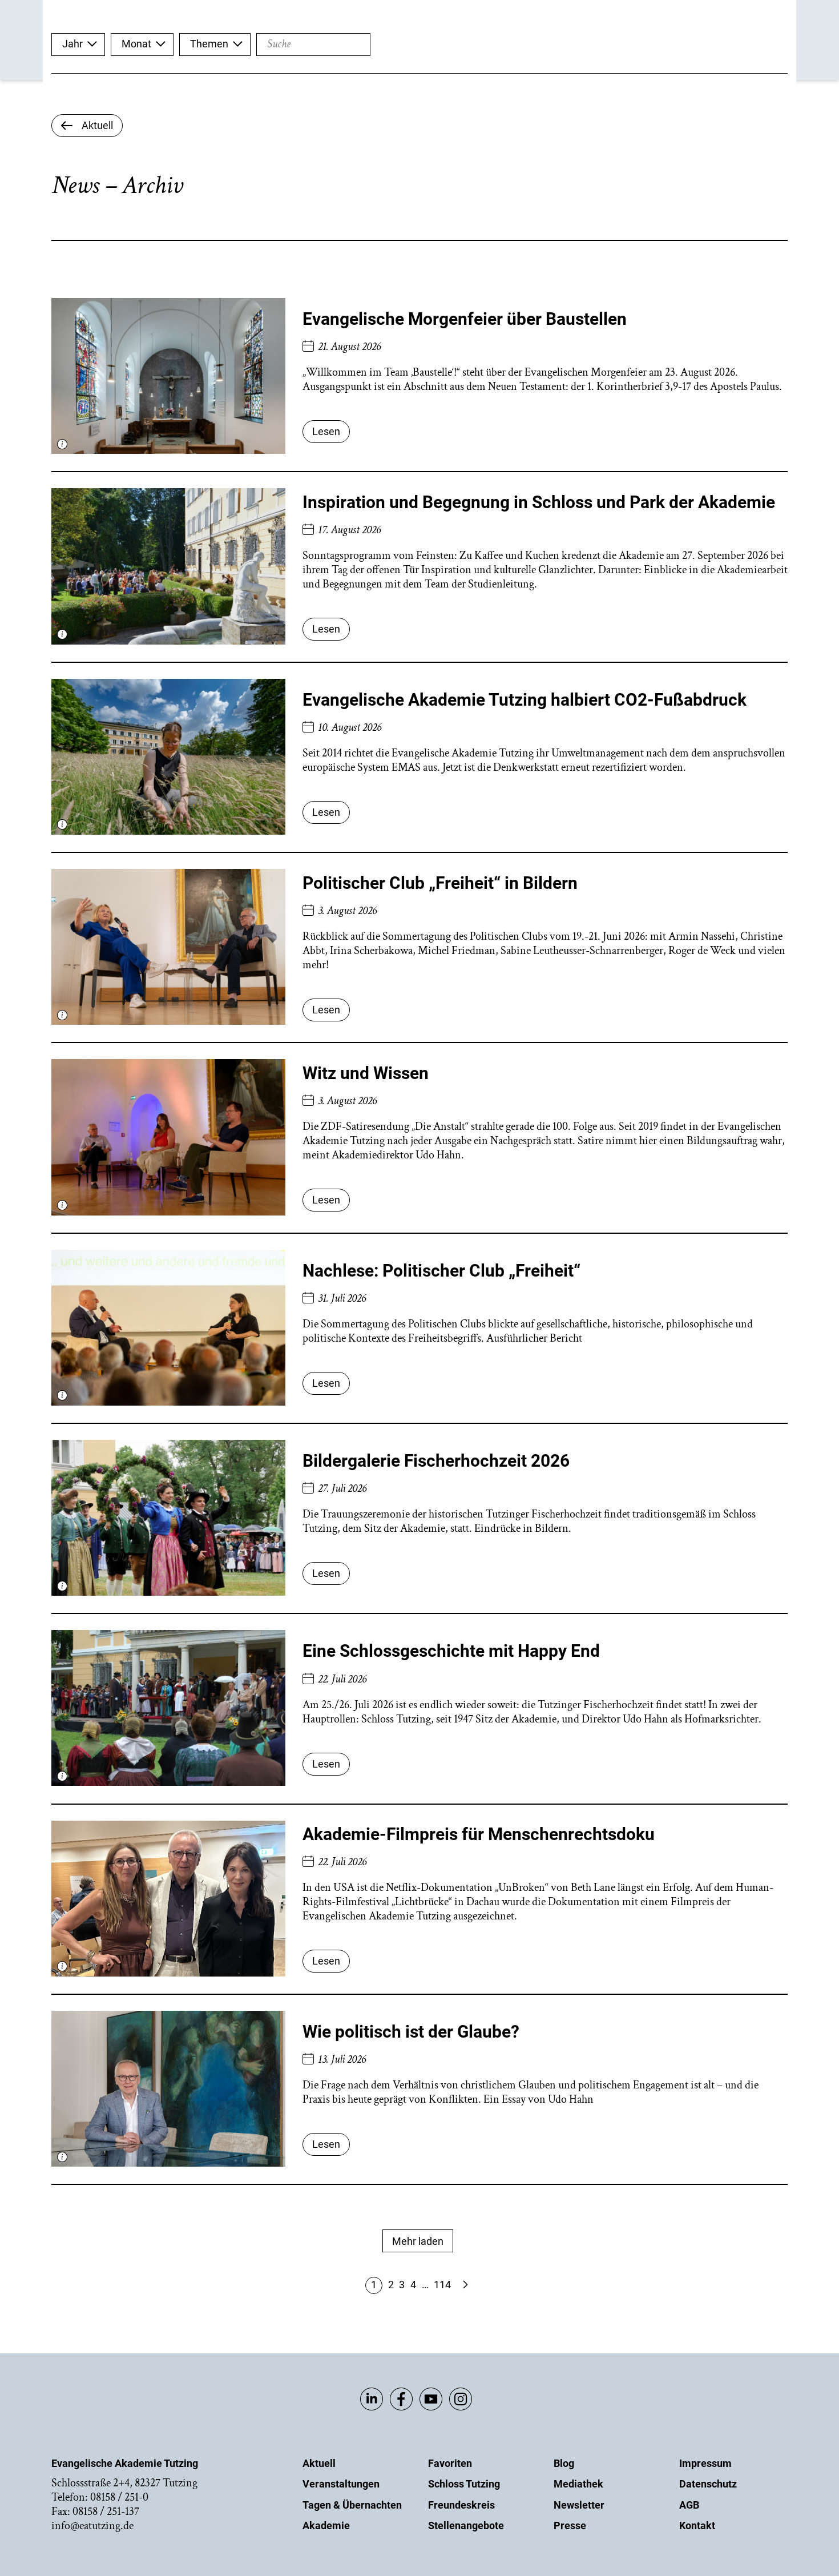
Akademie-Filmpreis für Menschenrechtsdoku (479, 1834)
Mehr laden (418, 2241)
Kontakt (697, 2525)
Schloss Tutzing (464, 2484)
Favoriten (450, 2463)
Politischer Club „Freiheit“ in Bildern (440, 883)
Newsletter (579, 2505)
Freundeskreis (461, 2505)
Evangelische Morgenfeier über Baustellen (465, 319)
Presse (570, 2525)
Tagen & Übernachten (352, 2505)
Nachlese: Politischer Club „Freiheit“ (441, 1271)
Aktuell (319, 2463)
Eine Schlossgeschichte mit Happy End (451, 1651)
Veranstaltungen (341, 2484)
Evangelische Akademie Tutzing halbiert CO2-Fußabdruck (525, 700)
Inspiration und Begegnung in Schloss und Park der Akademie (539, 502)
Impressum (705, 2463)
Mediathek (578, 2484)
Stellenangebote (466, 2525)
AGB (689, 2505)
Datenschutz (708, 2484)
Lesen (326, 431)
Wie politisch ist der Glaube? (411, 2032)
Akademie (326, 2525)
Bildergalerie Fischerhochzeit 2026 (436, 1461)
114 (442, 2285)
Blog (564, 2463)
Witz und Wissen (366, 1073)
